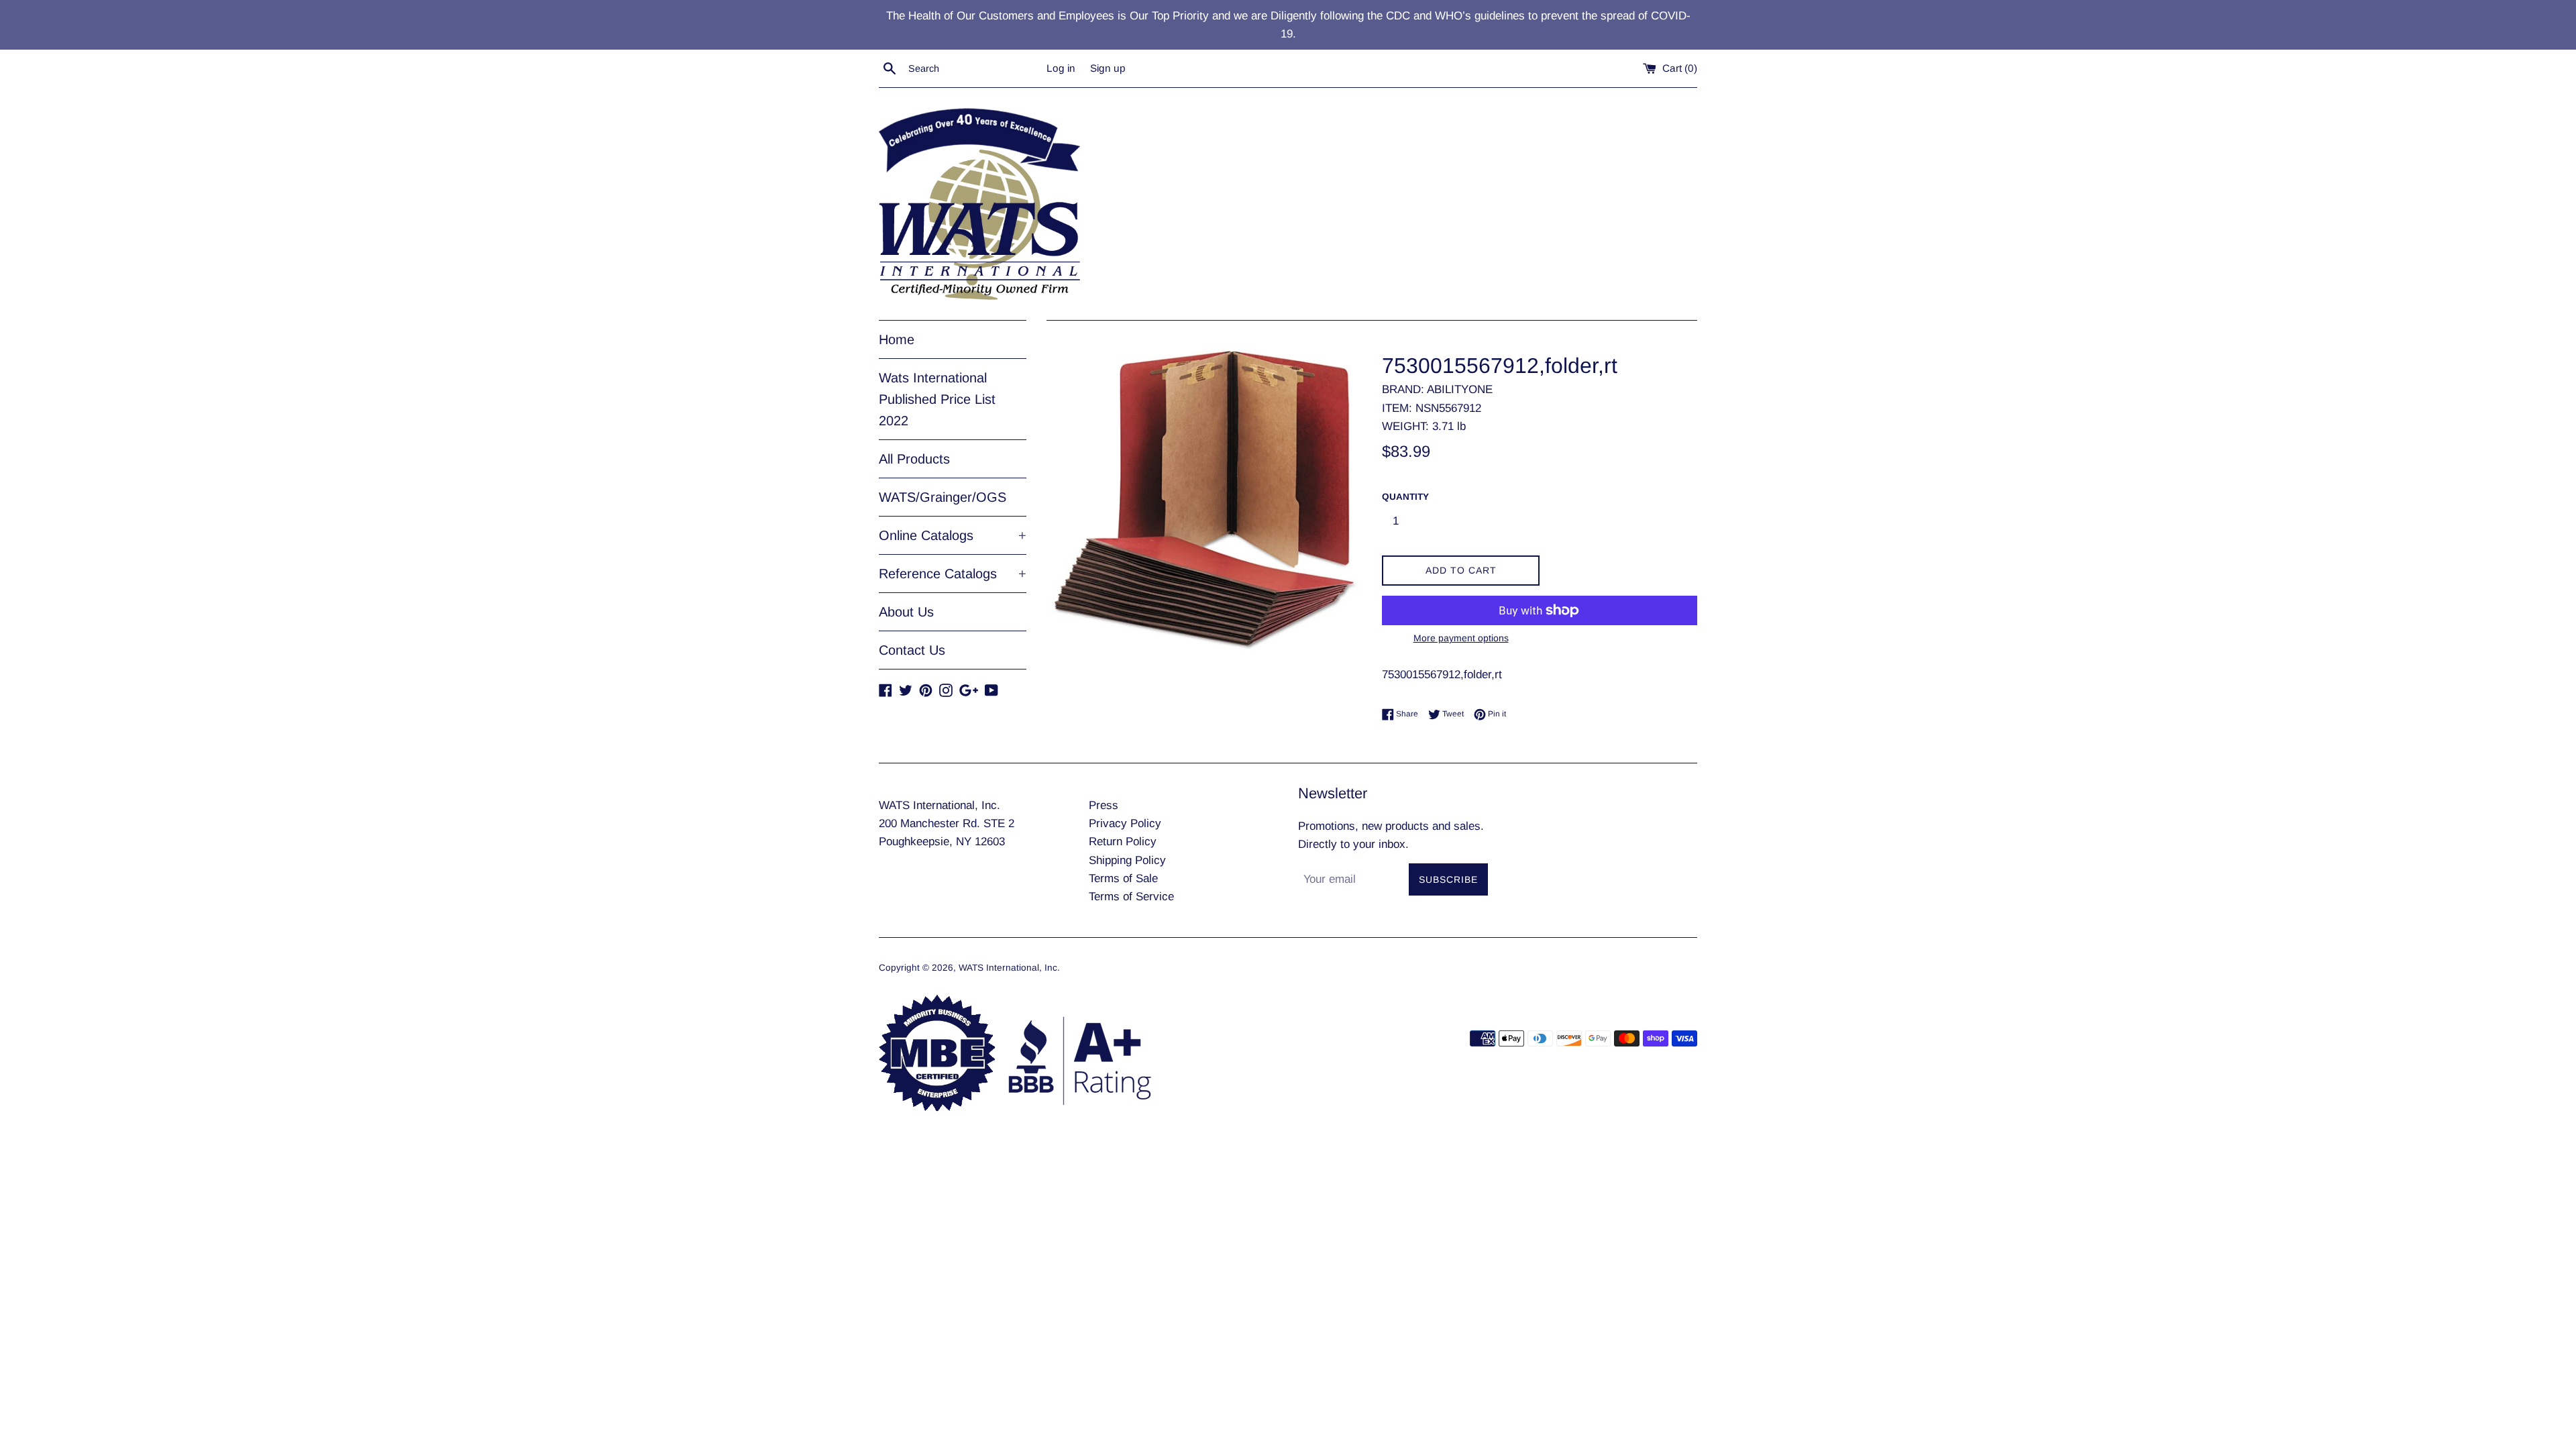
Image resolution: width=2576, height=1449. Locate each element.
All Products (914, 459)
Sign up (1108, 68)
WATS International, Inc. (1009, 968)
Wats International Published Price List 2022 (937, 399)
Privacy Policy (1125, 823)
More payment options (1461, 638)
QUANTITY (1405, 497)
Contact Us (912, 650)
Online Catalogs (953, 535)
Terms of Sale (1123, 878)
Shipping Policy (1127, 860)
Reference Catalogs (953, 574)
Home (897, 339)
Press (1104, 805)
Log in (1061, 68)
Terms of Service (1131, 897)
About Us (906, 612)
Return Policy (1123, 842)
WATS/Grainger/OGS (943, 497)
